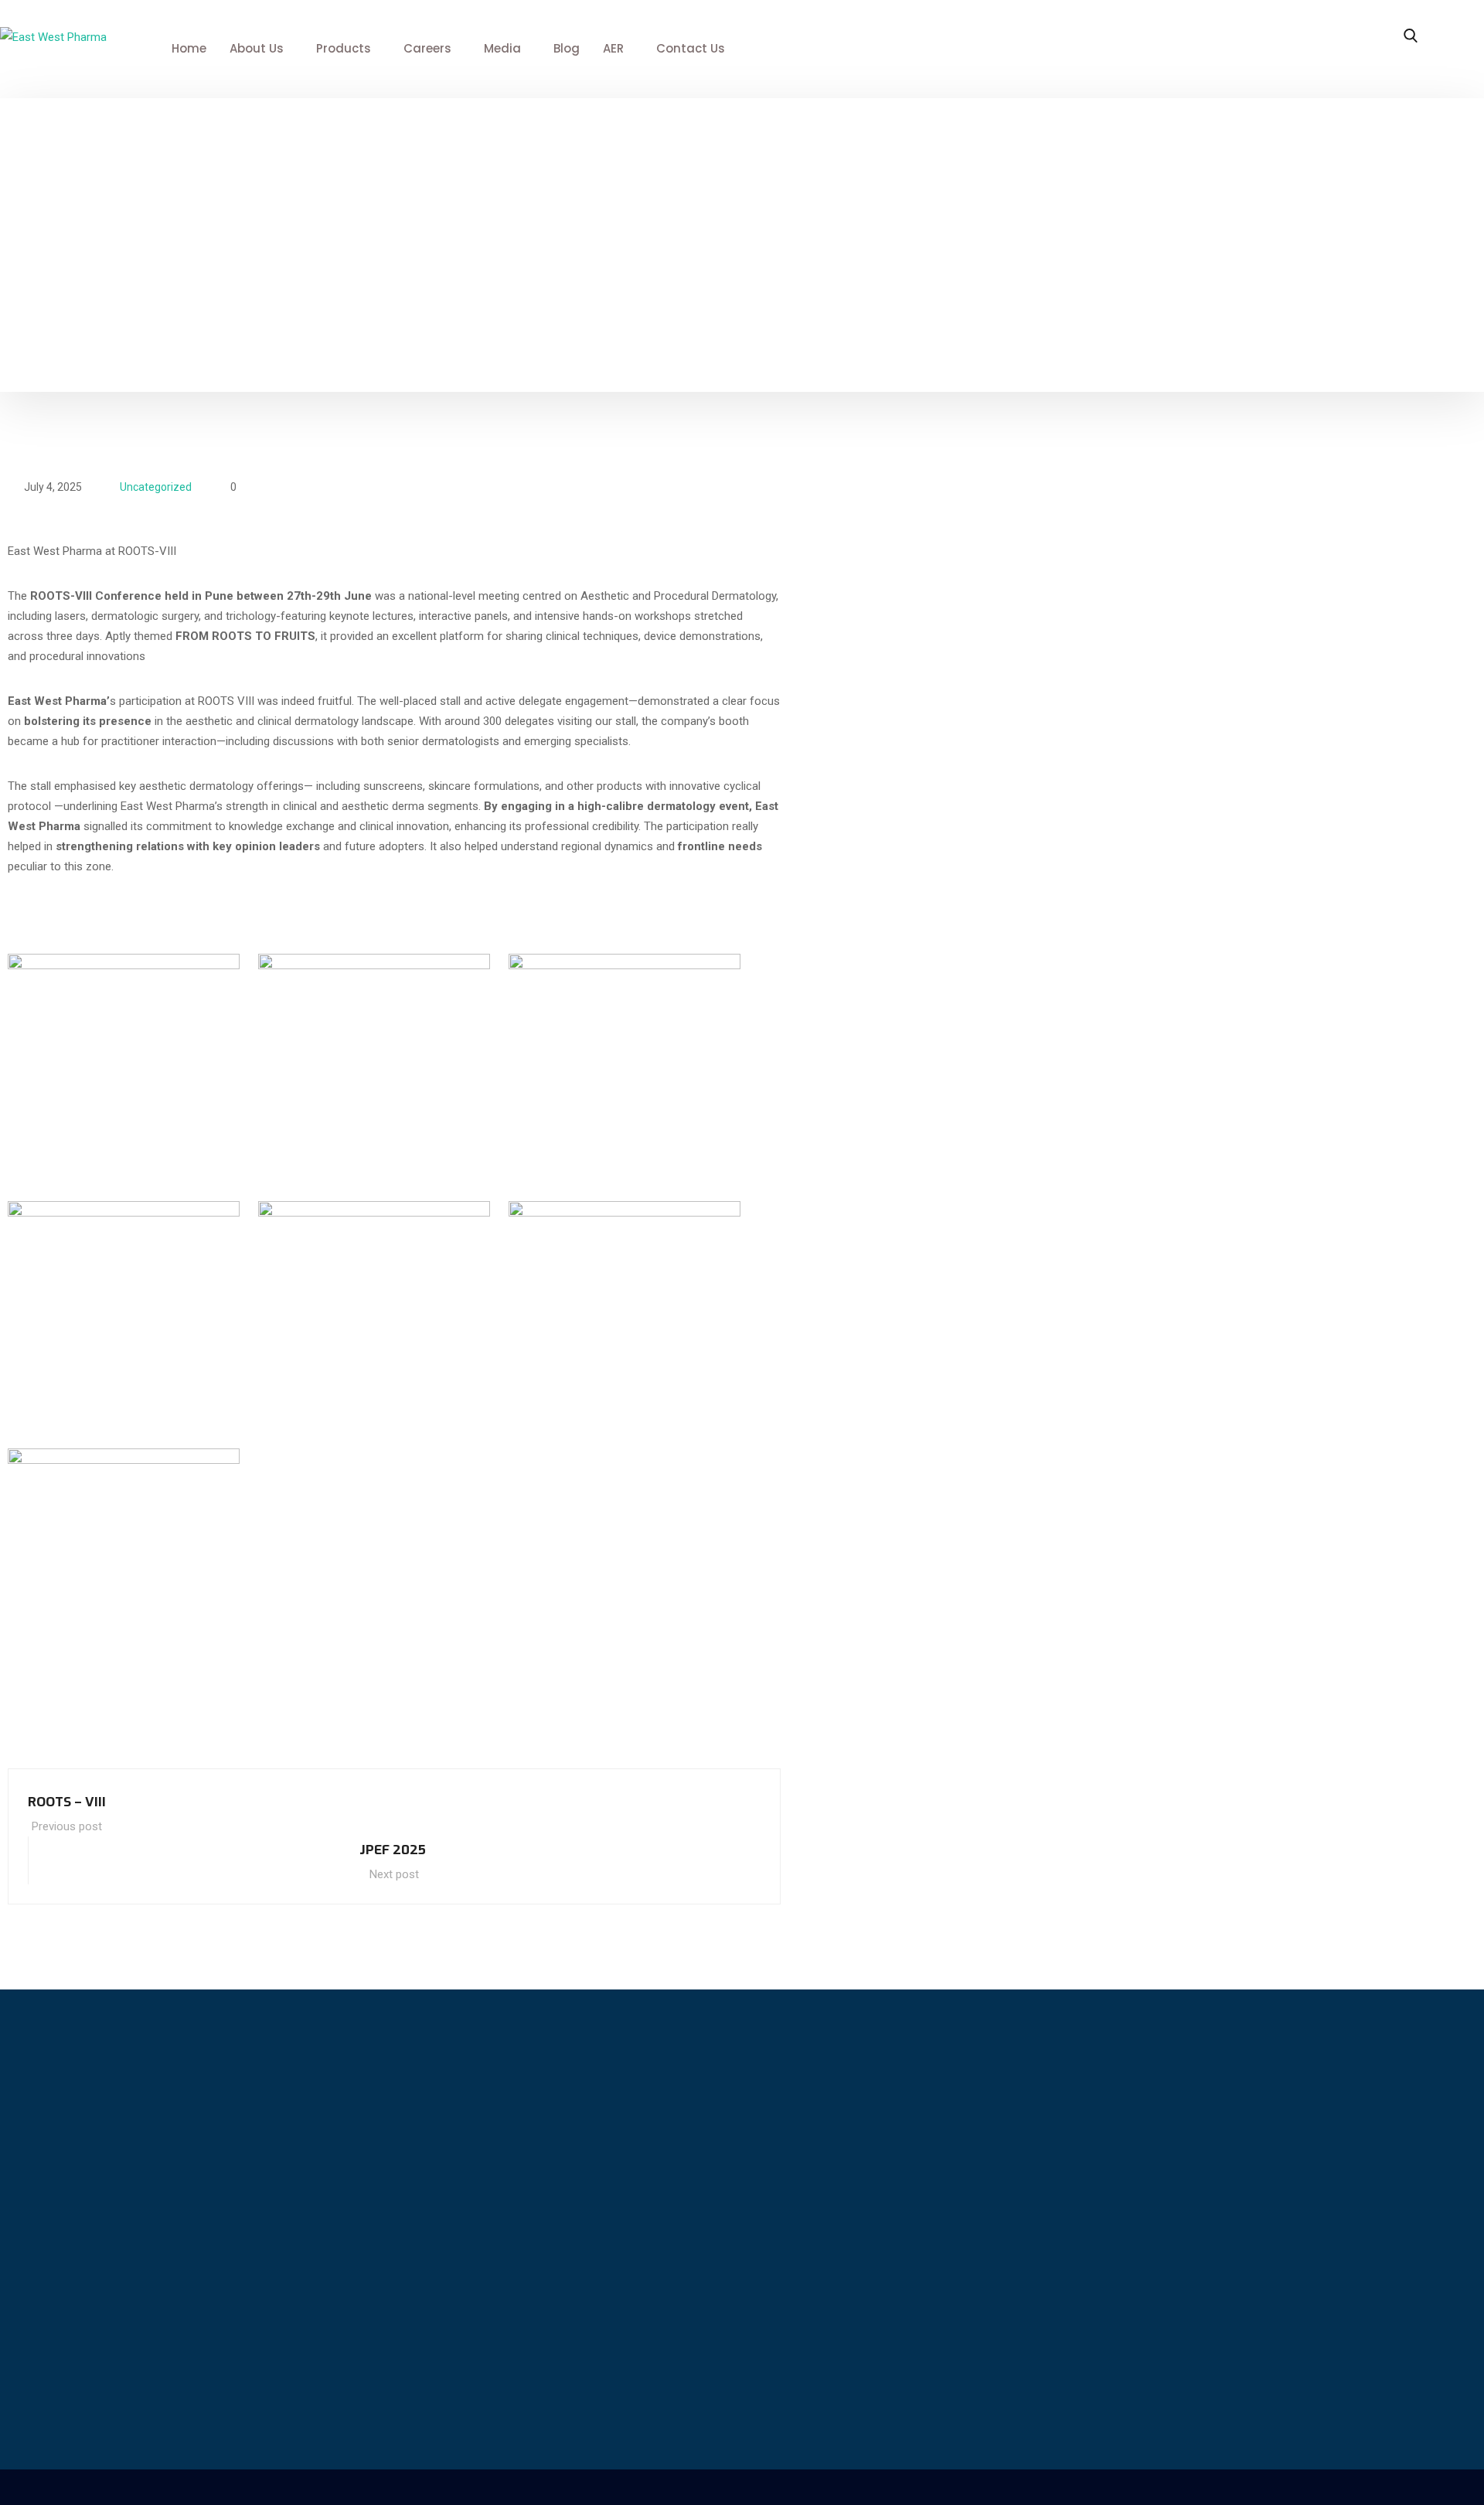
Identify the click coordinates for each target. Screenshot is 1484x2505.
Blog (567, 48)
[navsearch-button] (1411, 37)
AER (613, 48)
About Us (257, 48)
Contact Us (691, 48)
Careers (427, 48)
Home (189, 48)
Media (502, 48)
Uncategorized (156, 487)
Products (344, 48)
